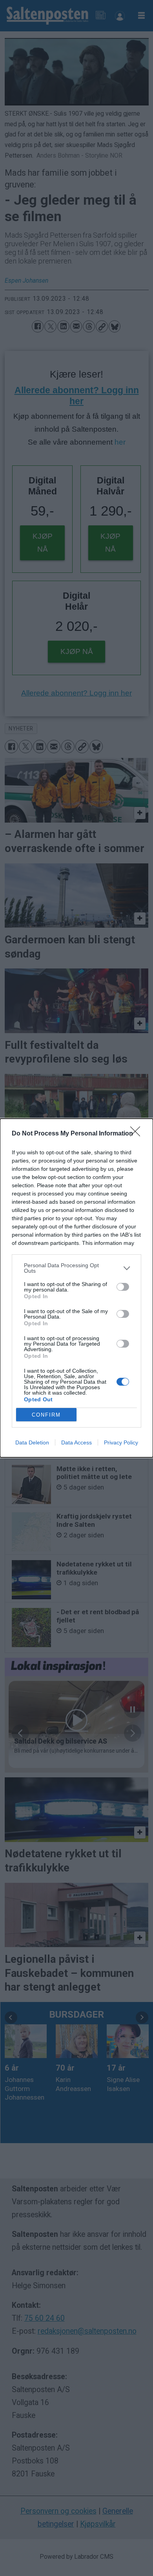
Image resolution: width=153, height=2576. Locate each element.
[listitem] (76, 1268)
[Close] (138, 1134)
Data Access (76, 1442)
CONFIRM (46, 1415)
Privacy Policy (121, 1442)
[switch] (123, 1287)
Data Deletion (32, 1442)
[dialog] (76, 1288)
